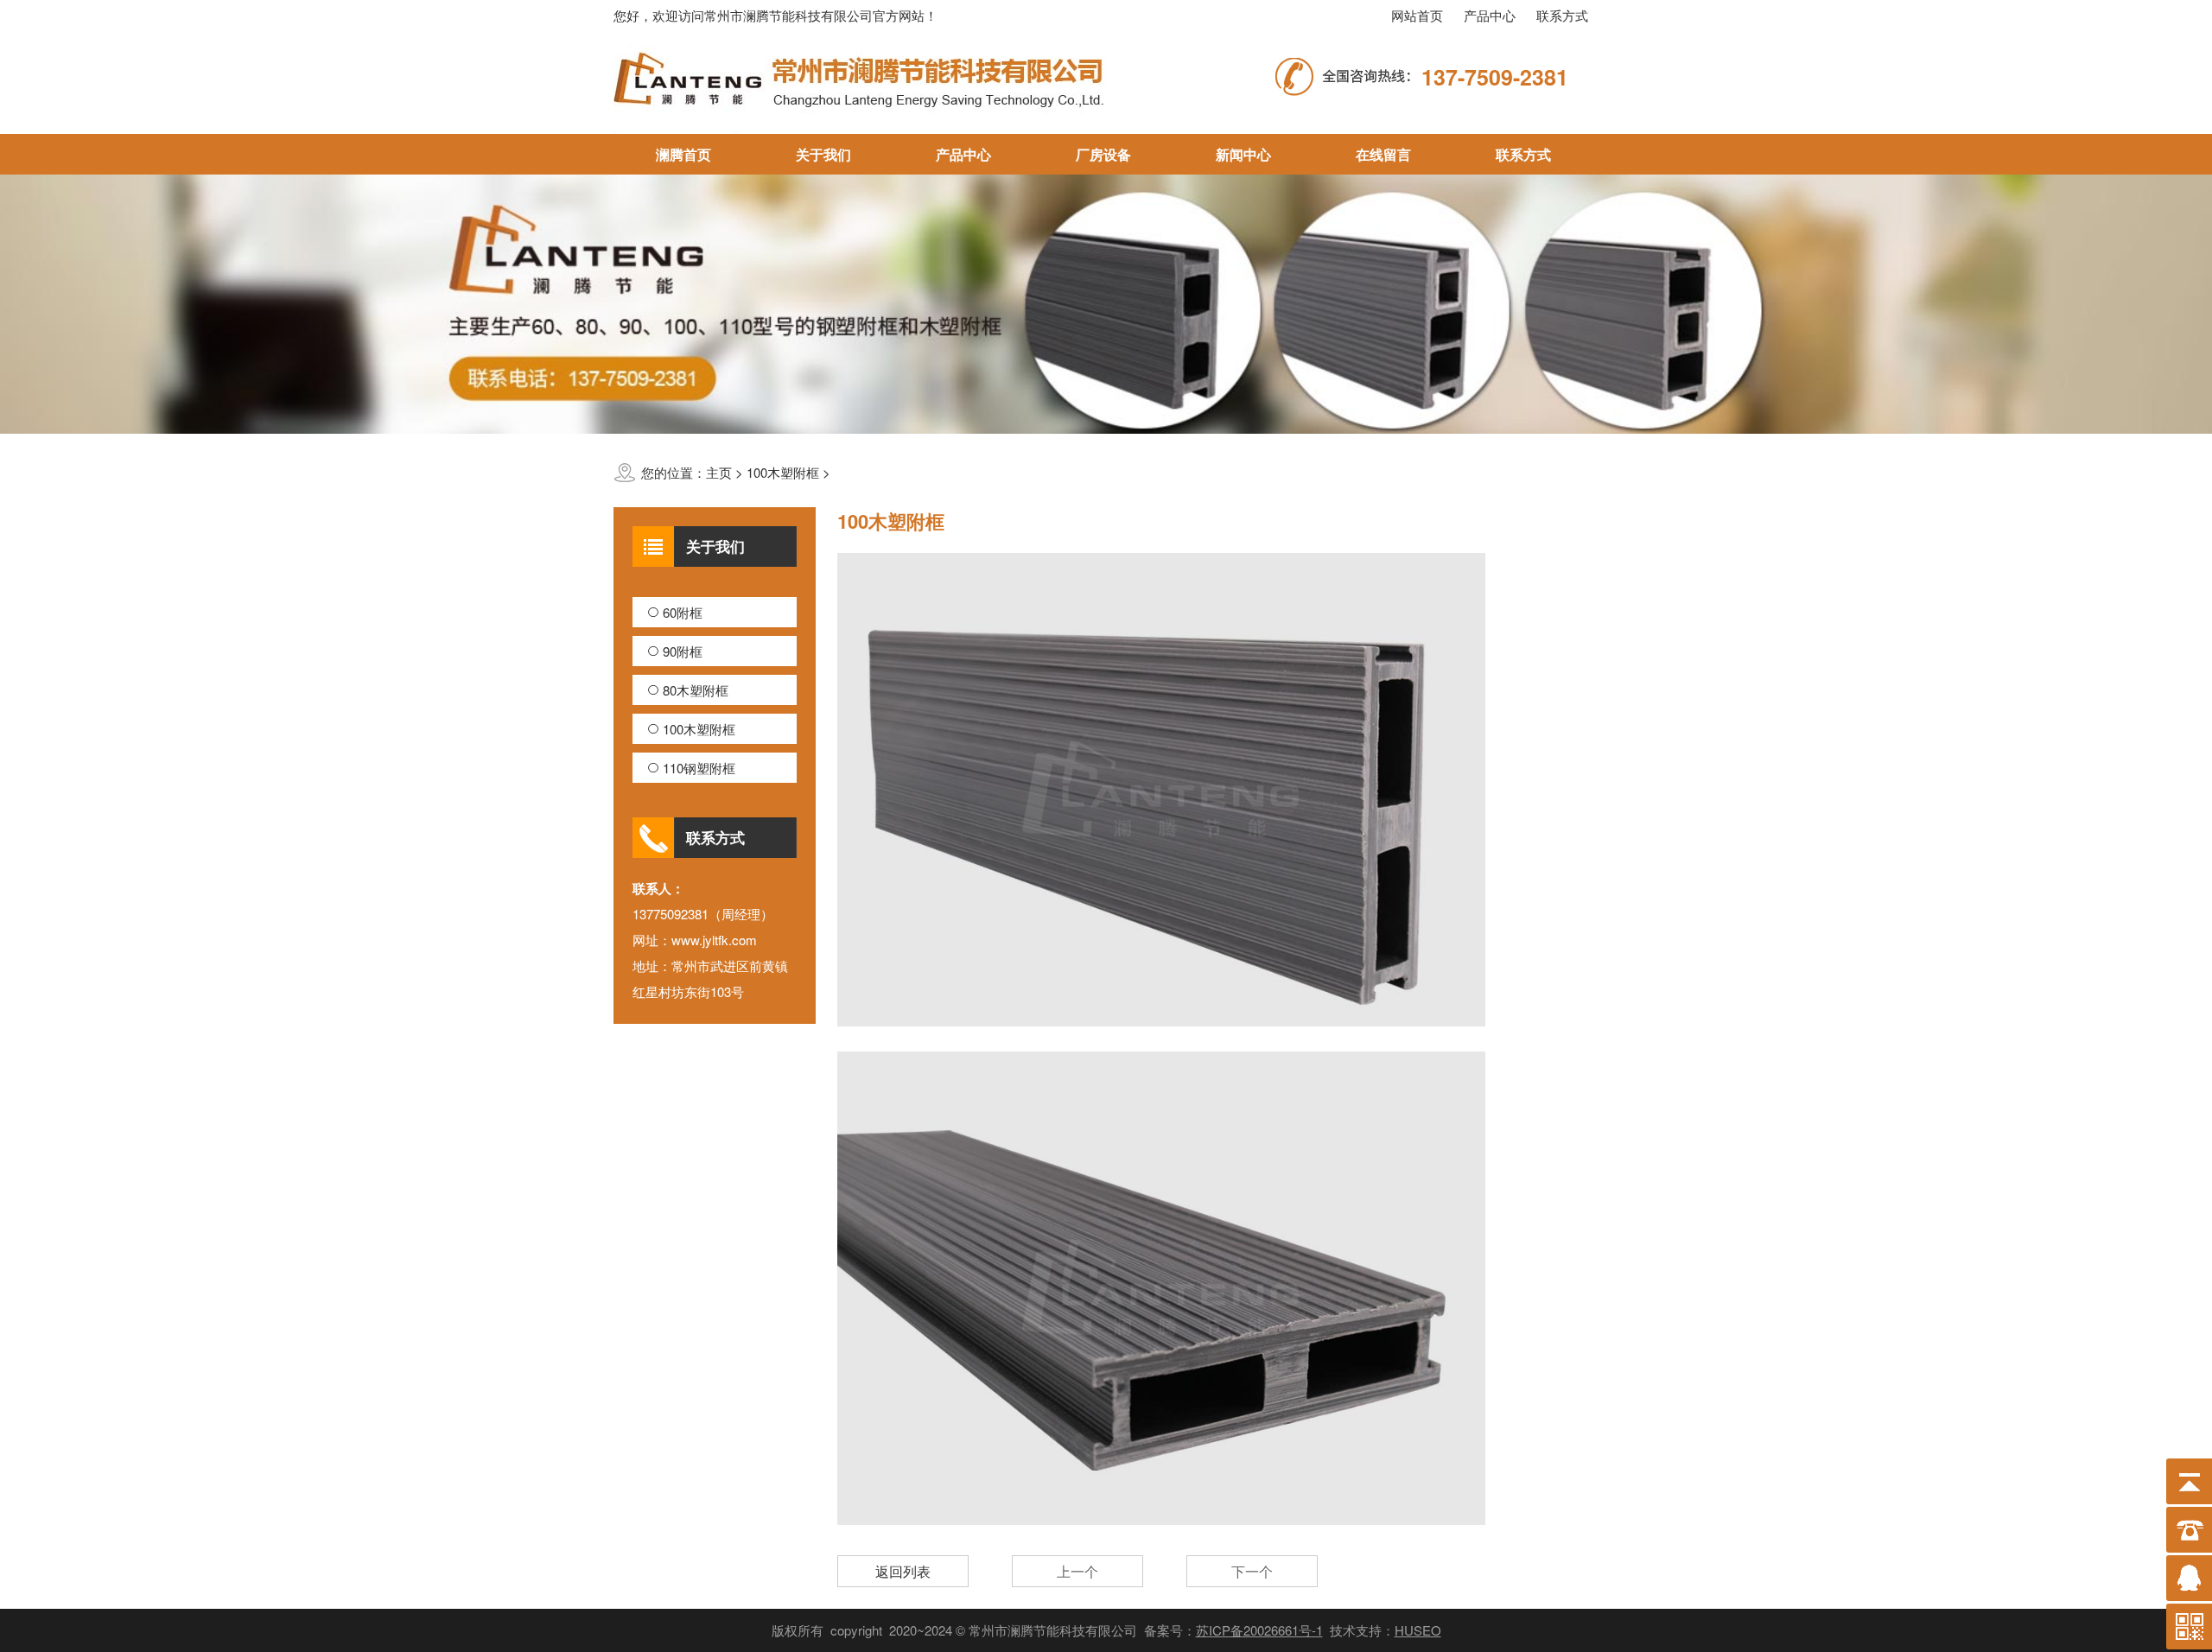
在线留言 (1383, 154)
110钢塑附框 (699, 768)
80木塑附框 (696, 690)
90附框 (683, 651)
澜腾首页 (683, 154)
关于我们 (823, 154)
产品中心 (1490, 15)
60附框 (683, 612)
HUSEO (1418, 1630)
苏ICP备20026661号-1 (1259, 1630)
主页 (719, 472)
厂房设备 (1103, 154)
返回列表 (903, 1571)
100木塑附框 (699, 729)
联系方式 (1562, 15)
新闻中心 (1243, 154)
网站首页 (1417, 15)
